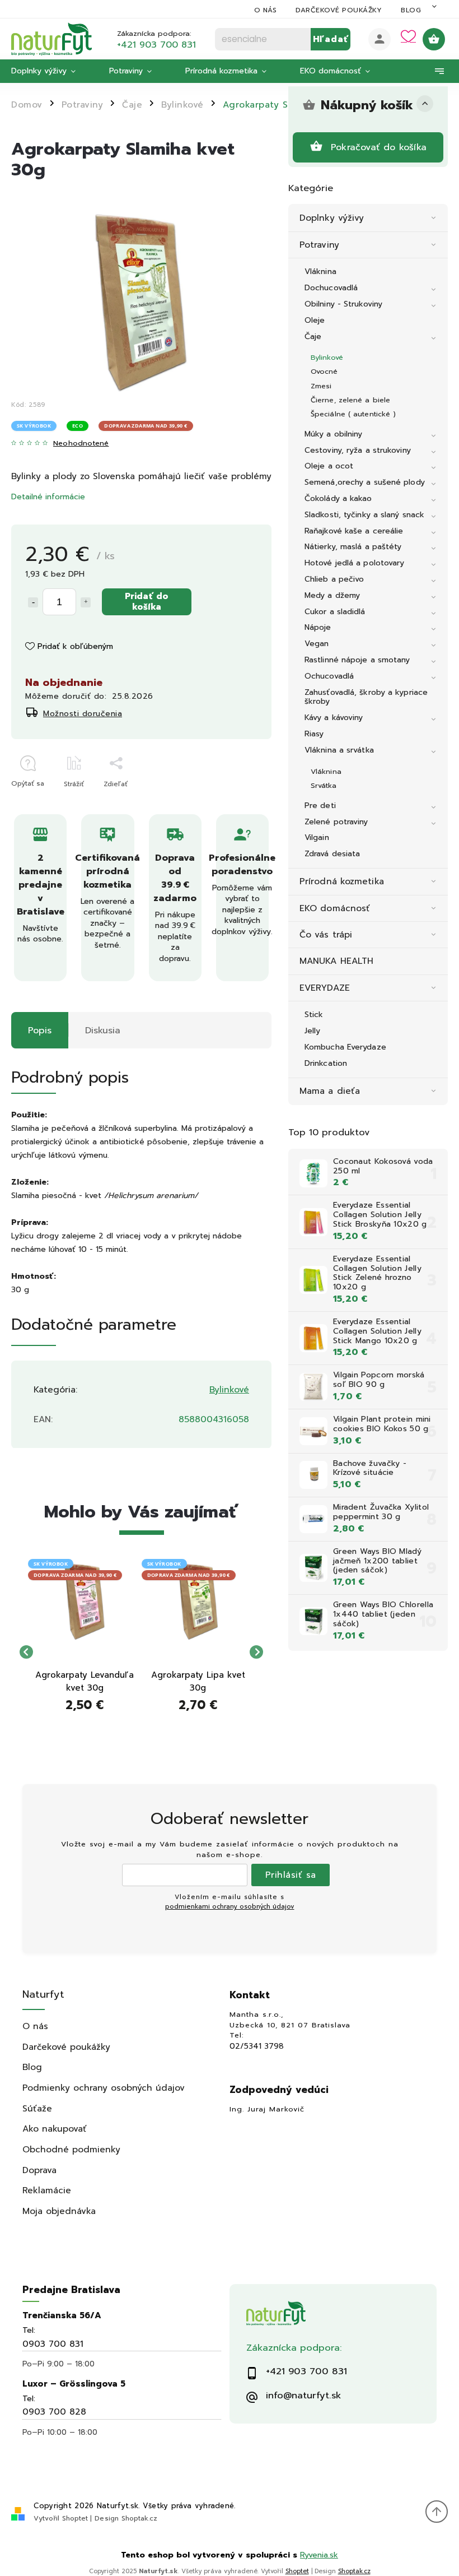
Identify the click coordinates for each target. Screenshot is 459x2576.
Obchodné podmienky (71, 2149)
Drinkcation (326, 1063)
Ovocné (324, 371)
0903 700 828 (54, 2412)
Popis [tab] (40, 1030)
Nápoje (318, 627)
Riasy (314, 734)
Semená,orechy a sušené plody (365, 482)
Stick (314, 1015)
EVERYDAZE (325, 988)
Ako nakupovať (55, 2129)
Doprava (39, 2170)
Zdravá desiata (332, 854)
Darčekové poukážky (339, 10)
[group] (85, 1652)
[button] (85, 1710)
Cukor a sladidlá (335, 612)
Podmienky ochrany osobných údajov (104, 2088)
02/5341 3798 (257, 2046)
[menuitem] (52, 71)
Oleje (315, 320)
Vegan (317, 644)
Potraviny (319, 245)
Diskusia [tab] (103, 1030)
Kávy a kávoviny (334, 718)
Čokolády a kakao (338, 498)
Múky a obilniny (334, 434)
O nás (266, 10)
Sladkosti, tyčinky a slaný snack (364, 515)
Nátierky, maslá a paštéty (353, 547)
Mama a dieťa (330, 1091)
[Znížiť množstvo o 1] (33, 602)
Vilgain (317, 837)
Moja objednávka (59, 2211)
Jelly (313, 1031)
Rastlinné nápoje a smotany (357, 660)
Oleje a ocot (329, 466)
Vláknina (320, 271)
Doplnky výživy (332, 218)
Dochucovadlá (331, 288)
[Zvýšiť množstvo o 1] (86, 602)
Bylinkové (327, 357)
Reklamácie (47, 2190)
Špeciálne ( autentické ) (353, 414)
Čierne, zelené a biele (350, 400)
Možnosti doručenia (83, 714)
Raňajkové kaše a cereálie (354, 531)
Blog (411, 10)
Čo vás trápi (326, 934)
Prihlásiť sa (291, 1875)
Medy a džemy (332, 595)
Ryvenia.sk (319, 2555)
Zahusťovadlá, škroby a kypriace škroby (366, 697)
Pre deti (320, 806)
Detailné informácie (48, 497)
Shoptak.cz (139, 2518)
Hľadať (331, 39)
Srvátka (324, 785)
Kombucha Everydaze (345, 1047)
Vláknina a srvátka (339, 750)
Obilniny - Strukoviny (343, 304)
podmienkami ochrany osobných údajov (230, 1907)
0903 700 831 (53, 2344)
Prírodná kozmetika (342, 881)
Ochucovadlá (329, 676)
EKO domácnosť (335, 908)
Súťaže (37, 2108)
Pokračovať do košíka (379, 147)
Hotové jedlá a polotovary (355, 563)
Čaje (313, 336)
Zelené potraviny (336, 822)
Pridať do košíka (147, 601)
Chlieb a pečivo (334, 579)
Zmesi (321, 386)
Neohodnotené (81, 444)
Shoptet (75, 2518)
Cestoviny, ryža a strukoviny (358, 450)
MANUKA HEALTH (336, 961)
